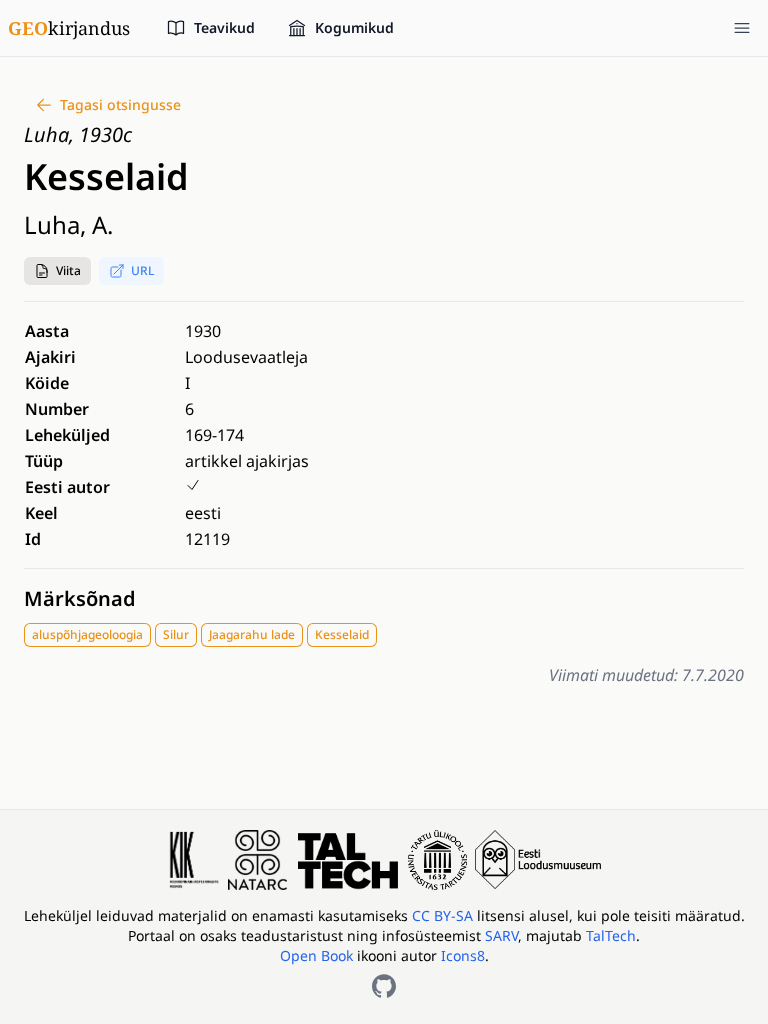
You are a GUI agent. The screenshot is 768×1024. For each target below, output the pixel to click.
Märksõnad (80, 598)
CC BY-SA (444, 915)
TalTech (611, 935)
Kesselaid (342, 634)
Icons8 (463, 955)
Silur (176, 634)
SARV (501, 935)
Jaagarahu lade (252, 634)
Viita (68, 270)
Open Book (316, 955)
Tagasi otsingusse (120, 104)
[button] (57, 271)
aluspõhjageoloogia (87, 634)
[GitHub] (384, 986)
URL (142, 270)
